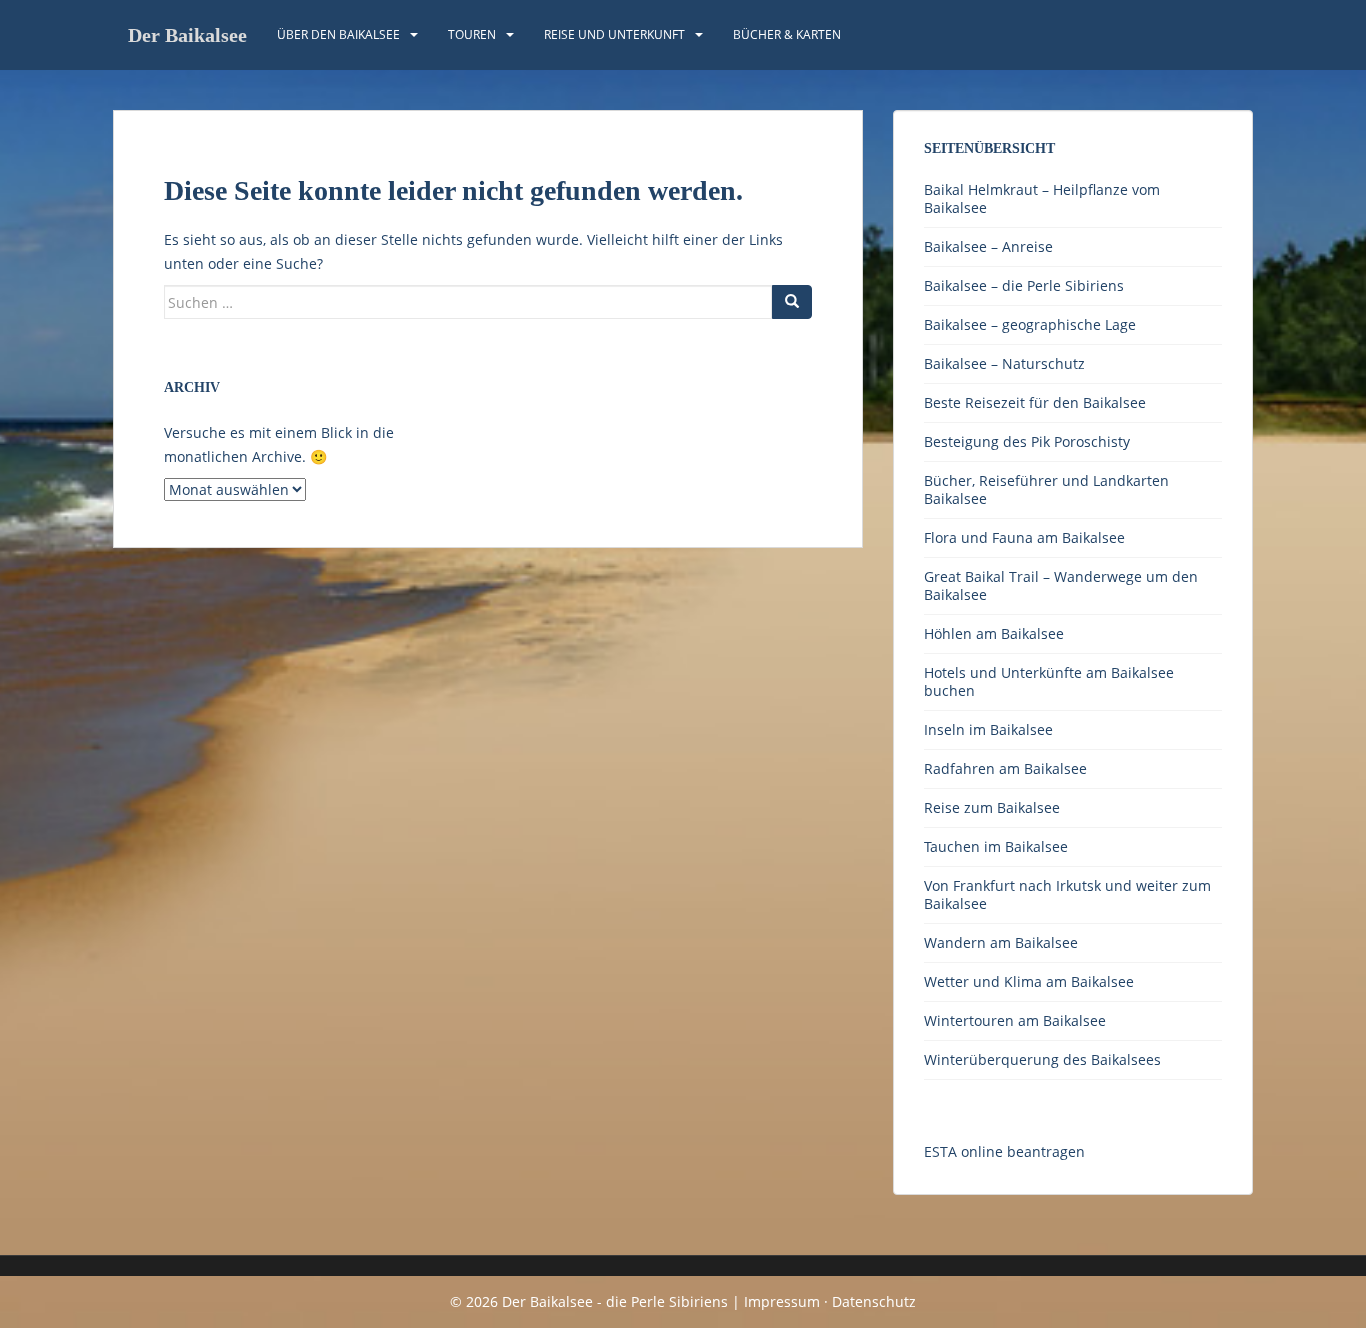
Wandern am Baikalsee (1001, 942)
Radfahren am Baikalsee (1005, 768)
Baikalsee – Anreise (988, 246)
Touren (472, 34)
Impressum (782, 1301)
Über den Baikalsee (338, 34)
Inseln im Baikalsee (988, 729)
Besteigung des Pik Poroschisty (1027, 441)
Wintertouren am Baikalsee (1015, 1020)
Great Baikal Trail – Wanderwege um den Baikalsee (1061, 585)
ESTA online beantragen (1004, 1151)
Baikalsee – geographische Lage (1030, 324)
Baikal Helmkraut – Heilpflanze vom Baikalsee (1042, 198)
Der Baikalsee (187, 35)
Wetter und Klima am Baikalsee (1029, 981)
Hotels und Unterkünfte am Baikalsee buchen (1049, 681)
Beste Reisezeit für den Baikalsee (1035, 402)
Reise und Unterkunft (614, 34)
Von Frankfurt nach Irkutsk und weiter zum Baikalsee (1067, 894)
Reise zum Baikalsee (992, 807)
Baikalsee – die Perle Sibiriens (1024, 285)
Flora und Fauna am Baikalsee (1024, 537)
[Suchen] (792, 302)
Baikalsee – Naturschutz (1004, 363)
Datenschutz (874, 1301)
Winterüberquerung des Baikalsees (1042, 1059)
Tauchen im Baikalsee (996, 846)
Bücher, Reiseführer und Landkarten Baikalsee (1046, 489)
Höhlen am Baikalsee (994, 633)
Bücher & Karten (787, 34)
